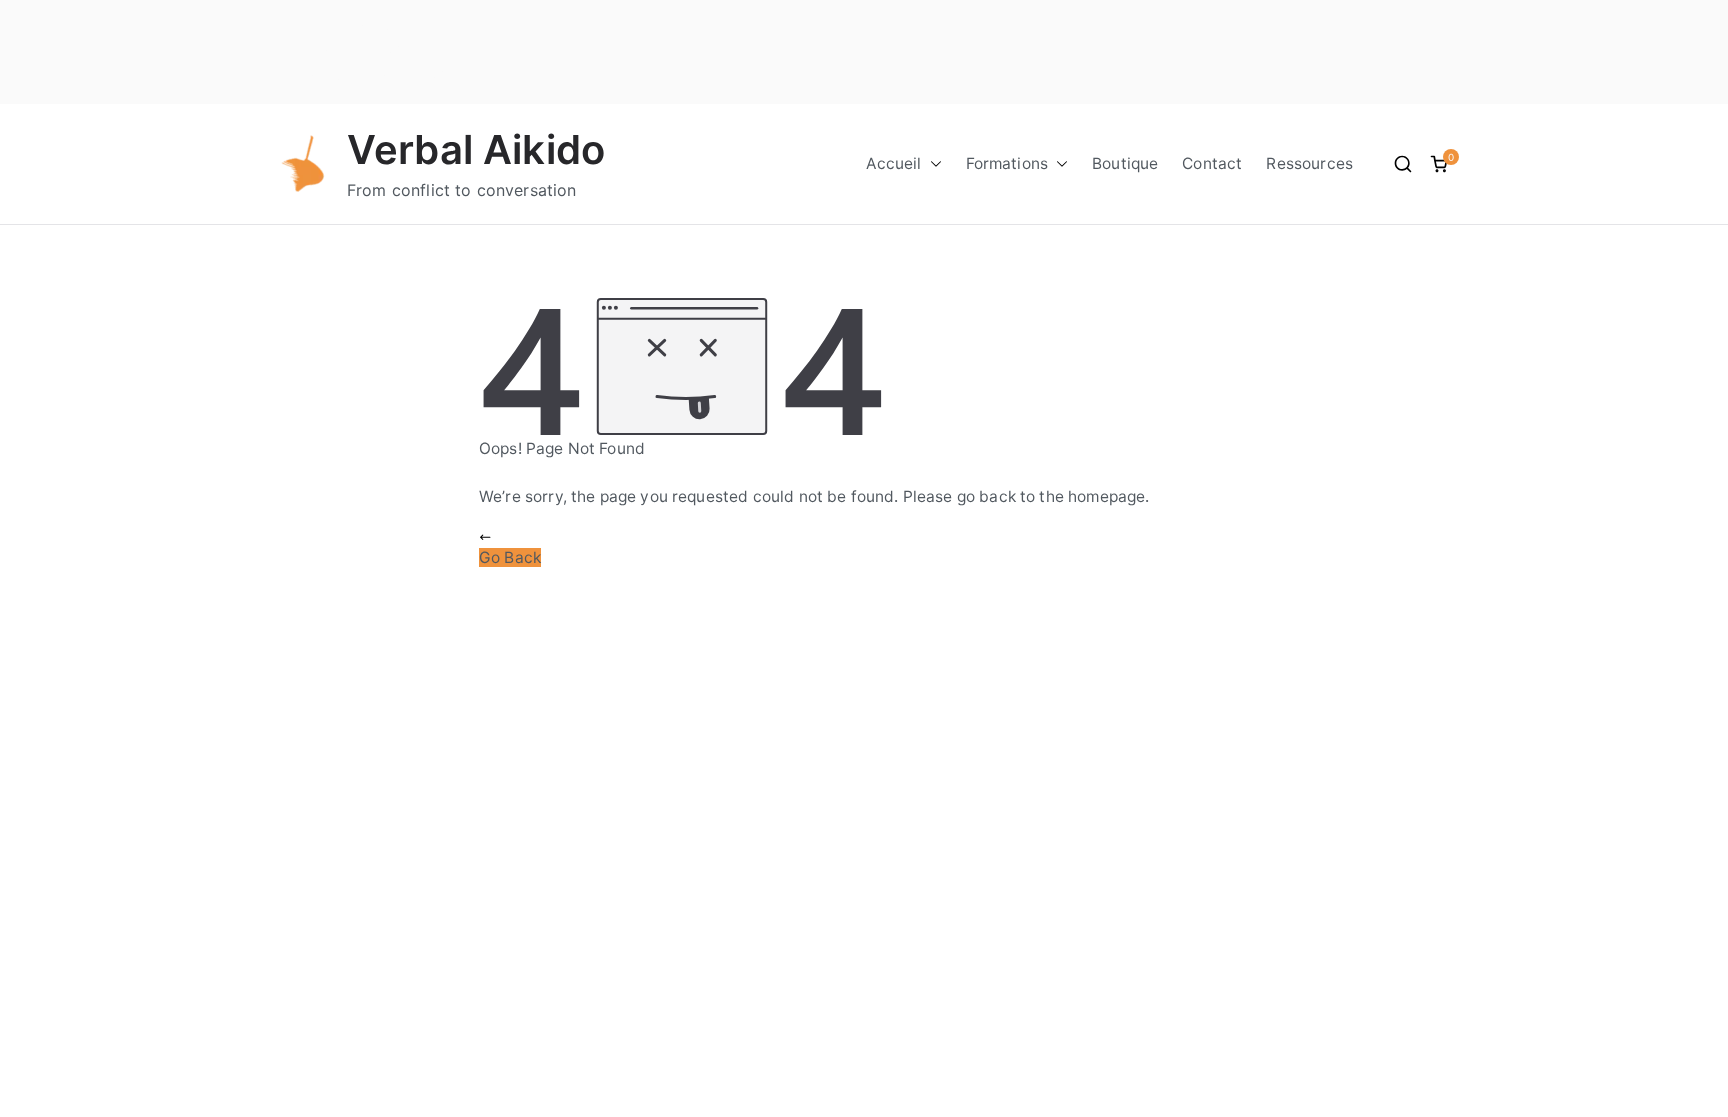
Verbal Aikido (476, 149)
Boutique (1125, 163)
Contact (1212, 163)
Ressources (1309, 163)
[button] (932, 164)
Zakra (405, 26)
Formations (1007, 163)
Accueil (893, 163)
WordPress (393, 51)
